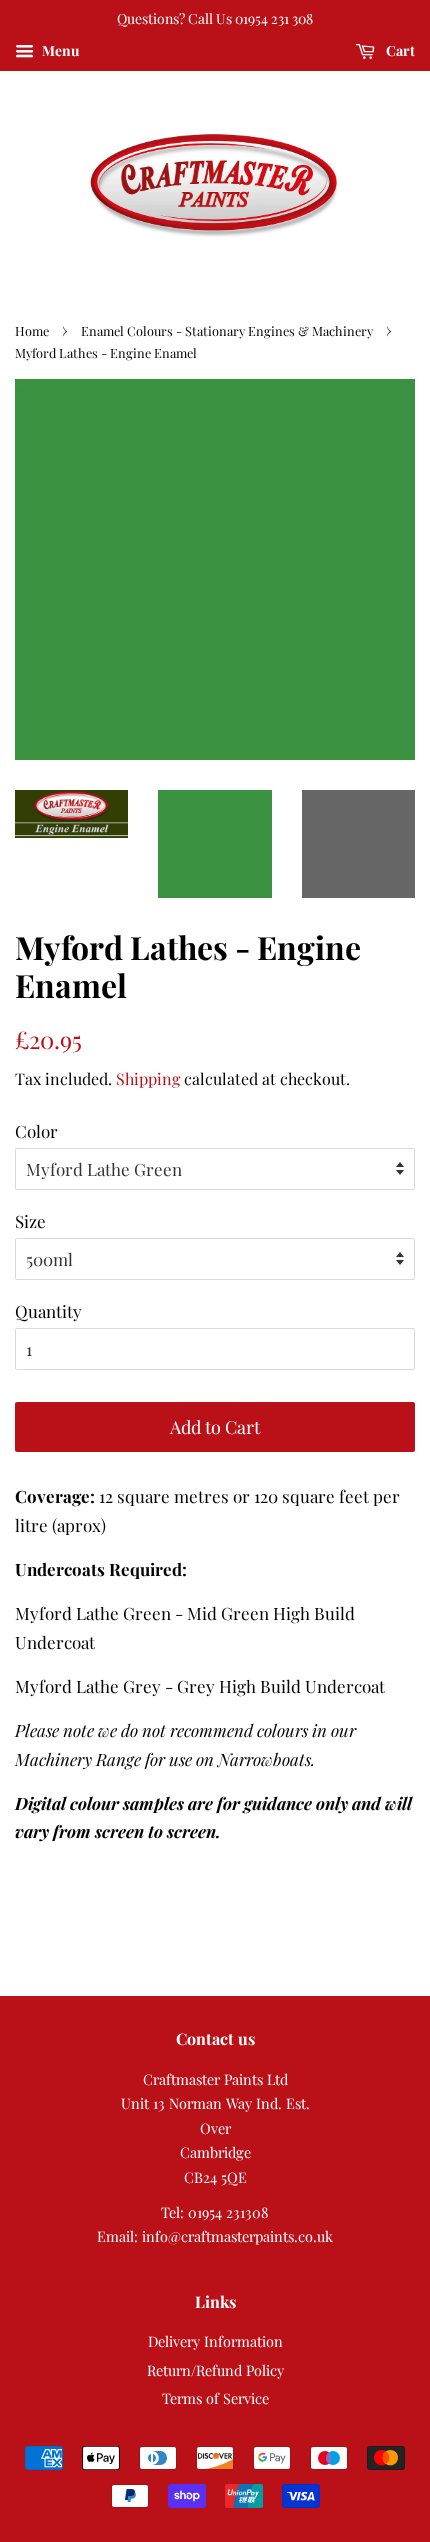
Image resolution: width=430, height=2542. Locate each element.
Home (32, 330)
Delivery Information (215, 2341)
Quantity (48, 1311)
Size (30, 1221)
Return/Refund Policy (215, 2370)
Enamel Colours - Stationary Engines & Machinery (227, 330)
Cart (399, 50)
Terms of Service (215, 2398)
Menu (59, 50)
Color (36, 1131)
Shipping (148, 1078)
